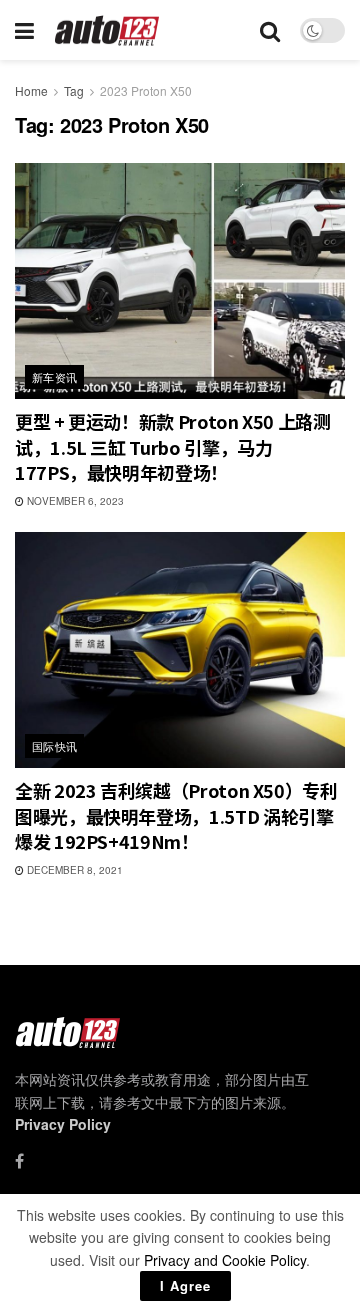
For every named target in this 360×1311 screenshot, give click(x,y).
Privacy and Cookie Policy (225, 1260)
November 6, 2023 (74, 501)
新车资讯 (55, 377)
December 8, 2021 (73, 870)
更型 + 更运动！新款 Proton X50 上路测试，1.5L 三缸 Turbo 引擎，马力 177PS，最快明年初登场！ (173, 446)
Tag (74, 90)
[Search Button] (270, 30)
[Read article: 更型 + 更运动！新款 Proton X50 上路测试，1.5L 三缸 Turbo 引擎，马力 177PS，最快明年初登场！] (180, 281)
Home (31, 90)
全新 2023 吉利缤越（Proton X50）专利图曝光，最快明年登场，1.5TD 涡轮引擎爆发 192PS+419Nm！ (176, 815)
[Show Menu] (24, 30)
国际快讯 (55, 746)
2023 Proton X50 (146, 90)
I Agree (185, 1285)
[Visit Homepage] (107, 30)
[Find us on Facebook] (19, 1161)
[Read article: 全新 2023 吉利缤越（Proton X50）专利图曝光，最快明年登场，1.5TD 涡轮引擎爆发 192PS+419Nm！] (180, 650)
